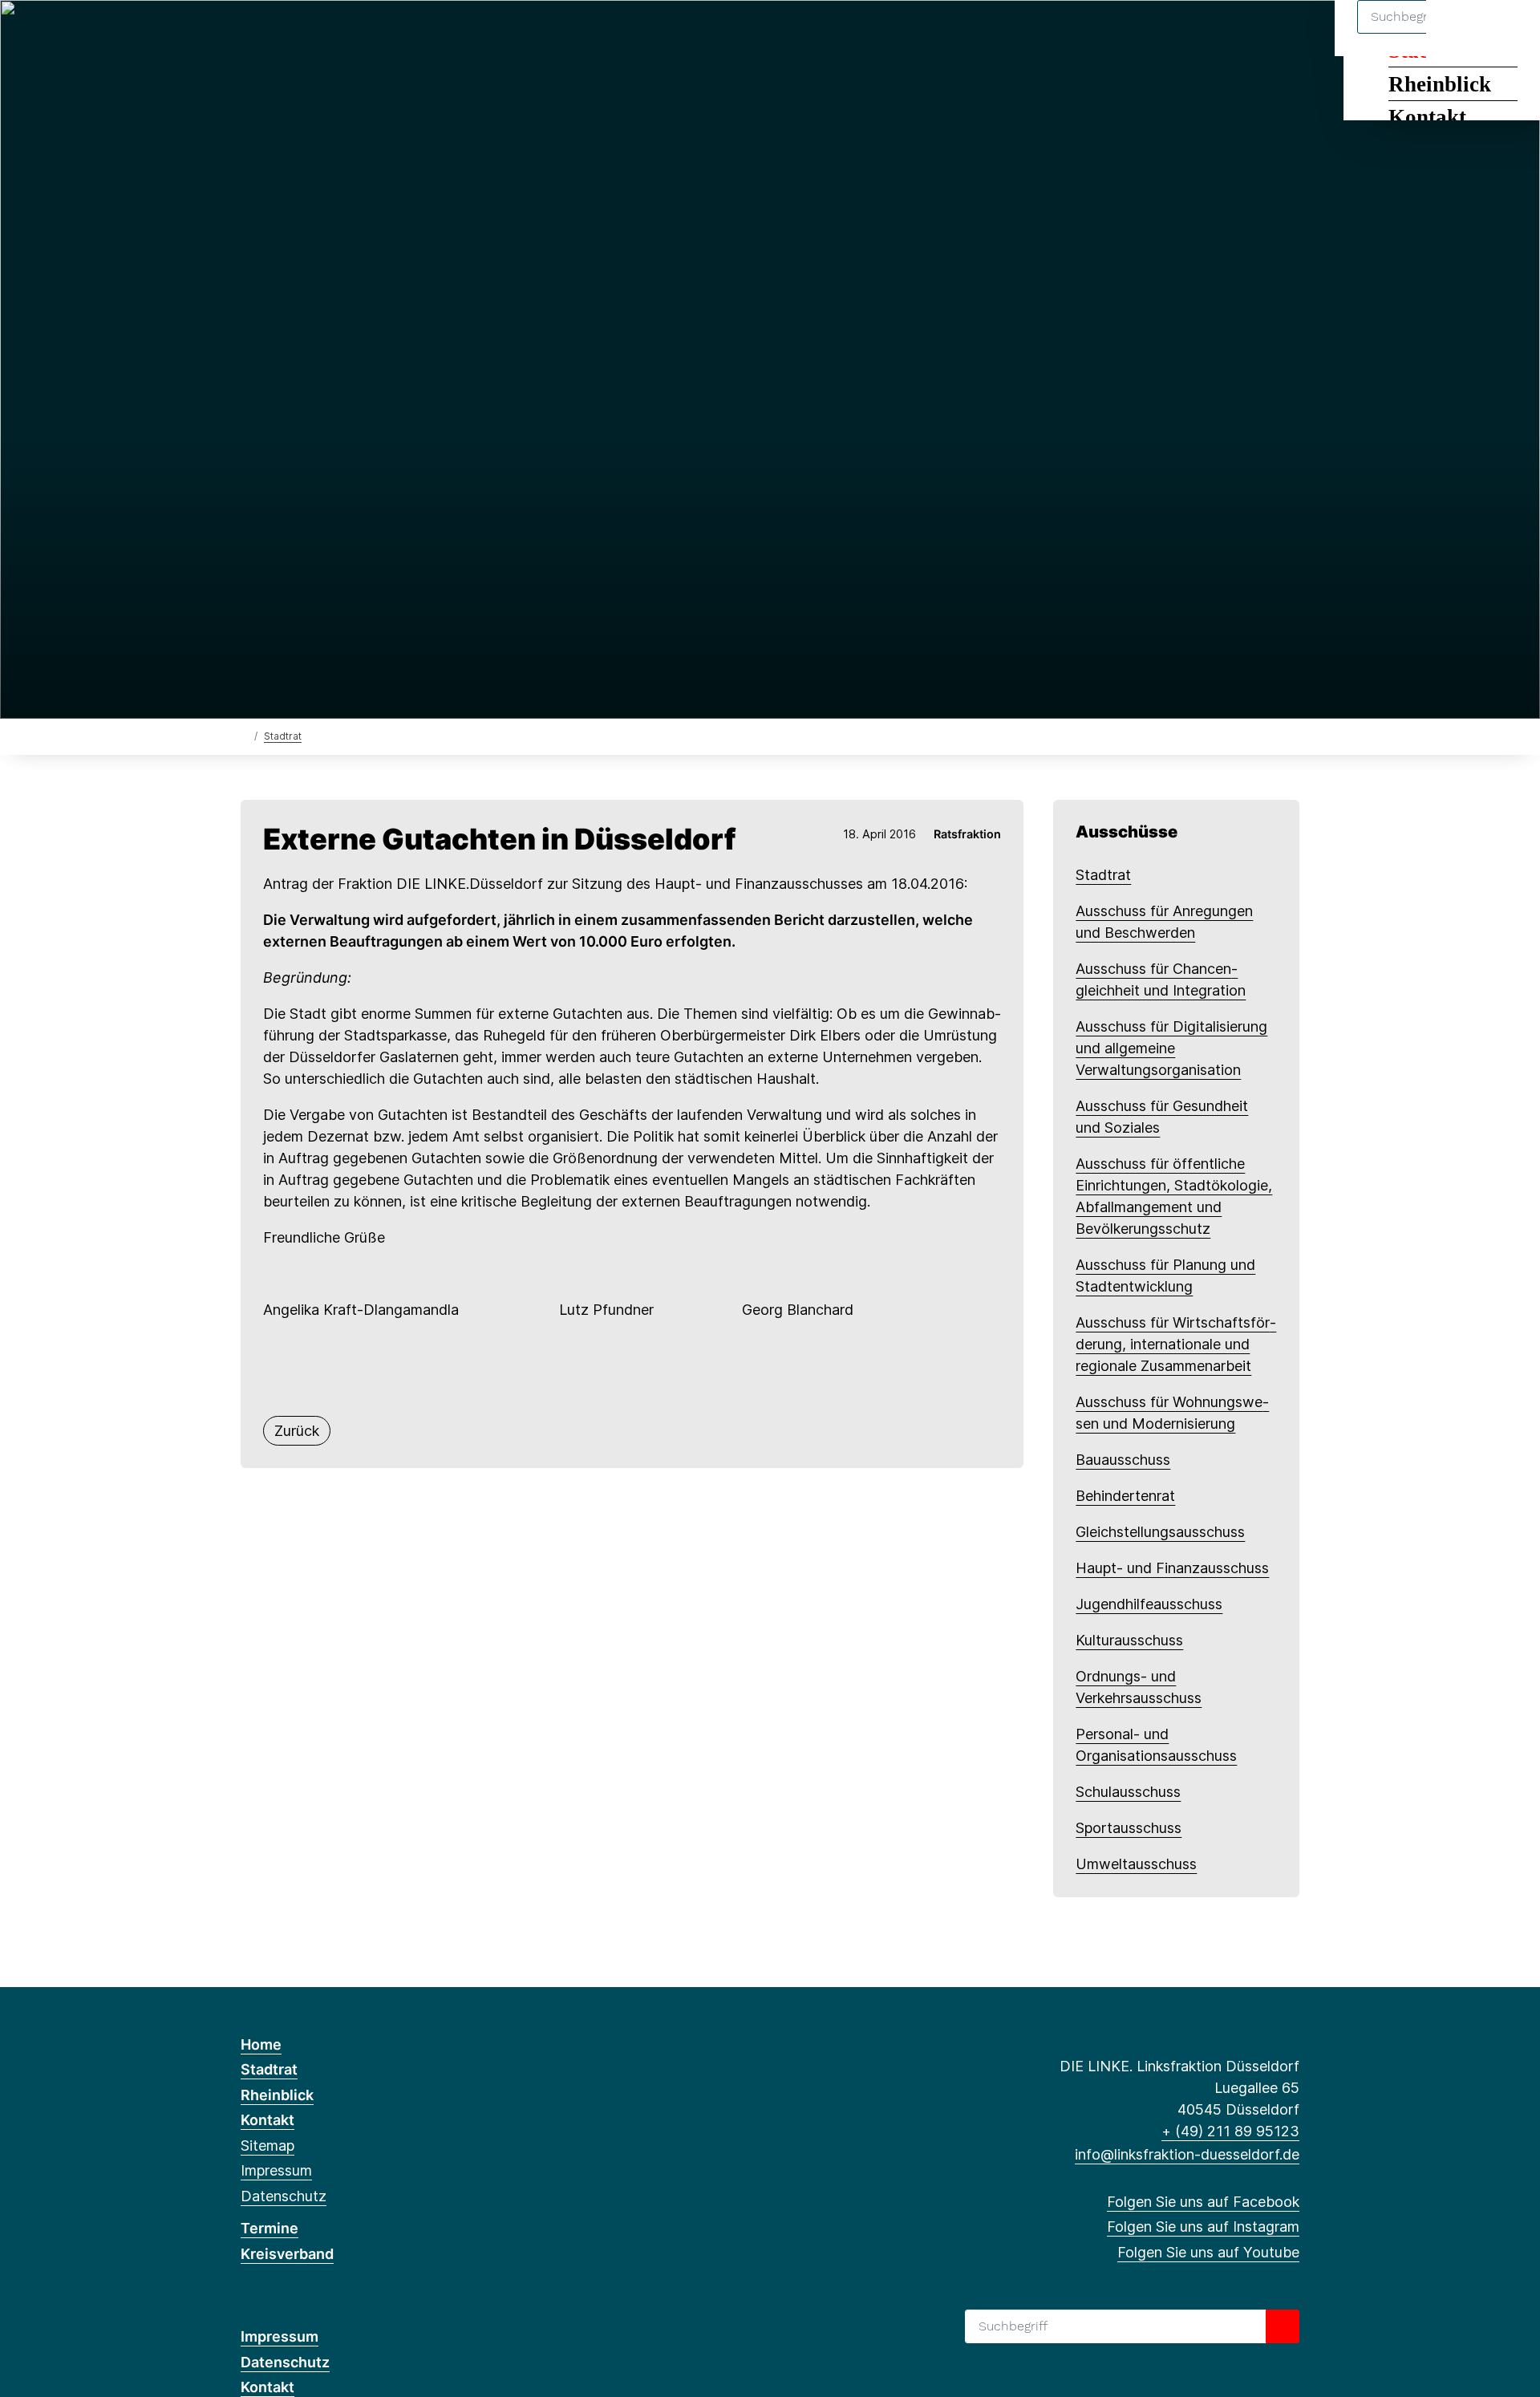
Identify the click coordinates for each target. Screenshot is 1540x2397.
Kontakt (1427, 117)
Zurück (297, 1431)
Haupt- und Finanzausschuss (1172, 1568)
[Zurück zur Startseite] (244, 735)
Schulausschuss (1128, 1792)
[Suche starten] (1283, 2326)
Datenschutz (284, 2196)
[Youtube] (302, 34)
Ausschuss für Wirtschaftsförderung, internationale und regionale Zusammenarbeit (1176, 1344)
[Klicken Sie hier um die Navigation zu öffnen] (1507, 33)
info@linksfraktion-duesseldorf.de (1187, 2154)
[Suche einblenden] (1459, 33)
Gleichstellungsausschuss (1160, 1532)
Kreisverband (287, 2254)
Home (261, 2044)
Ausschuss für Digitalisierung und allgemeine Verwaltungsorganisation (1171, 1048)
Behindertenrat (1125, 1496)
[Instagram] (276, 34)
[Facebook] (249, 34)
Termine (269, 2228)
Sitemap (267, 2146)
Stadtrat (283, 736)
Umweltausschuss (1136, 1864)
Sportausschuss (1129, 1828)
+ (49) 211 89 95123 (1230, 2131)
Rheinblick (1440, 84)
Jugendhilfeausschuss (1149, 1604)
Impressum (276, 2170)
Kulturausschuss (1129, 1640)
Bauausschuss (1123, 1460)
